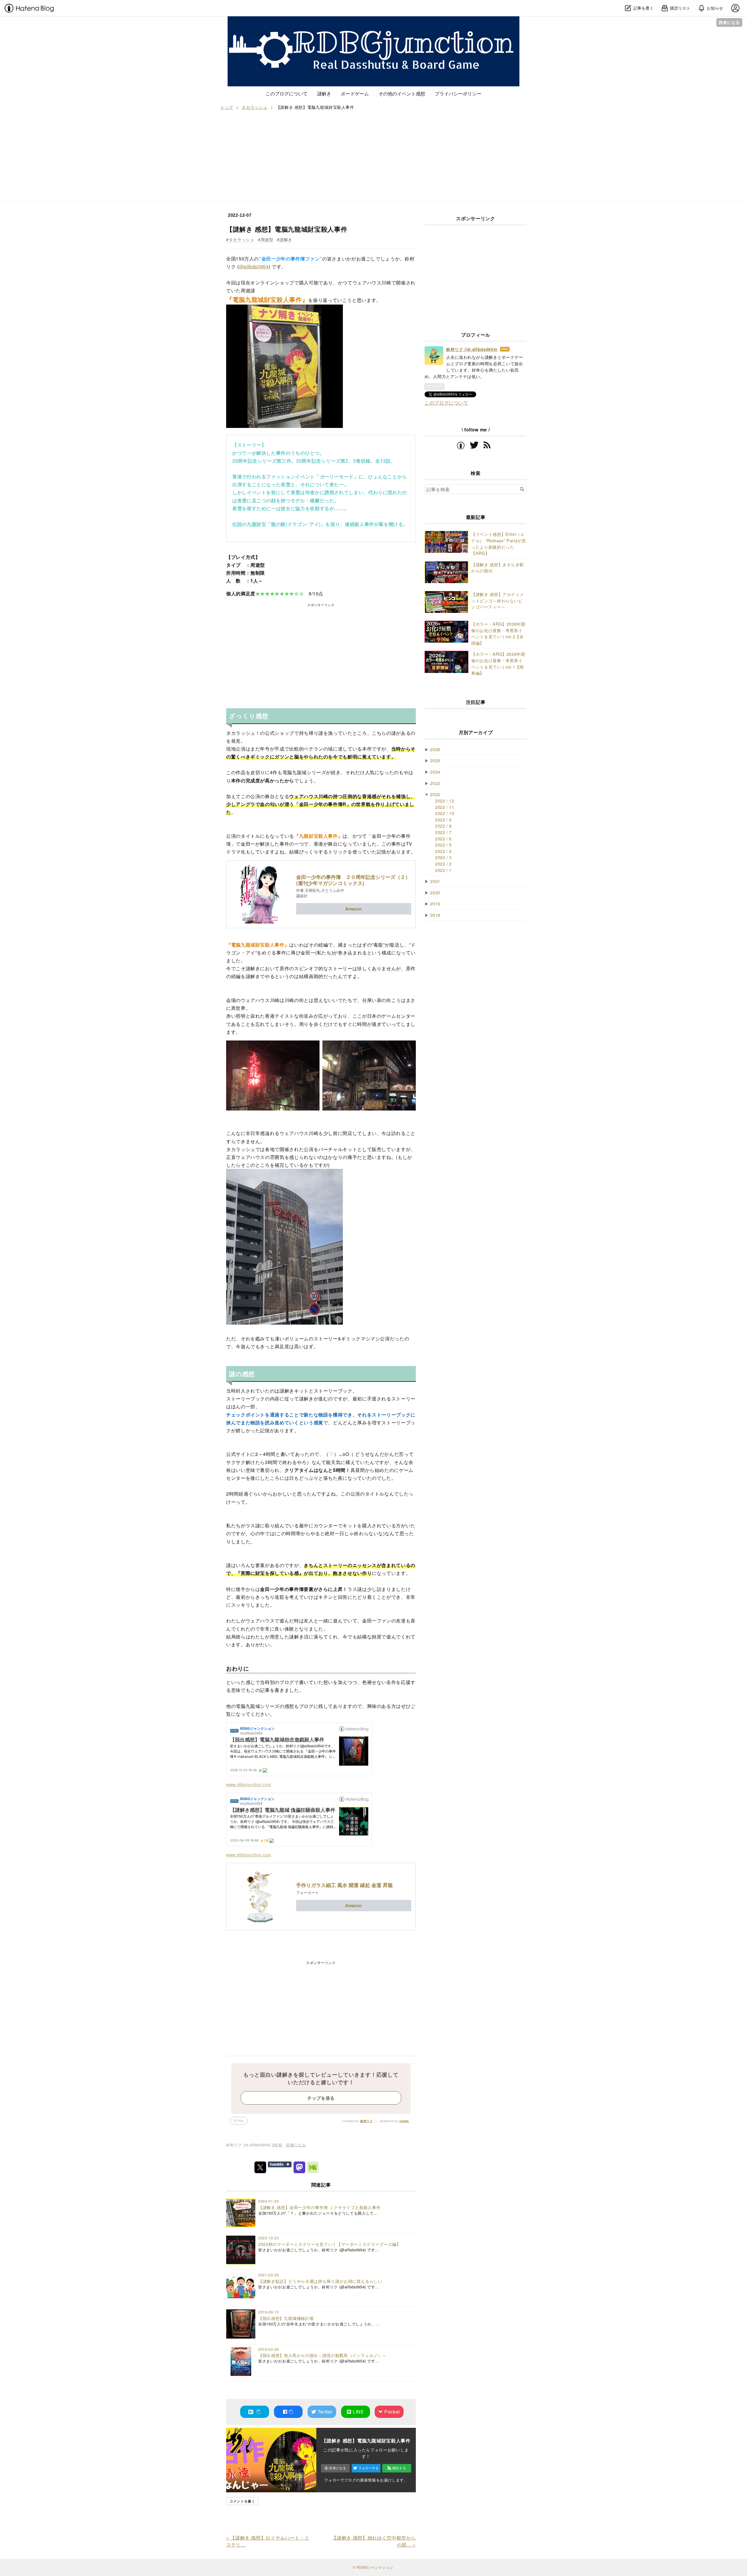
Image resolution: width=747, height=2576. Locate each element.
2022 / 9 (443, 820)
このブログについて (287, 93)
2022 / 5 (443, 845)
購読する (399, 2468)
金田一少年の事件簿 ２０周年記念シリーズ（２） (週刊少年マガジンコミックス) (353, 880)
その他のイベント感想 (402, 93)
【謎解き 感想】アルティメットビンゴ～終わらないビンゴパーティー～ (498, 600)
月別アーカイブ (476, 732)
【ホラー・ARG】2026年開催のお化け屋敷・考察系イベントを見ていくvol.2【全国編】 (498, 633)
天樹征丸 (313, 890)
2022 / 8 (443, 826)
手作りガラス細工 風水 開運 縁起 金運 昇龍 (344, 1885)
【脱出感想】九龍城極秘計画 (286, 2318)
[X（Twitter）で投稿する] (260, 2167)
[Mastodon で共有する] (299, 2167)
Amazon (354, 909)
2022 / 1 (443, 870)
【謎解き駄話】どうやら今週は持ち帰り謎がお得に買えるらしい (320, 2281)
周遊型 (267, 239)
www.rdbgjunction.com (249, 1784)
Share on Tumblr (280, 2164)
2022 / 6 (443, 838)
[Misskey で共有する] (313, 2167)
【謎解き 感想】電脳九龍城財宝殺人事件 (287, 229)
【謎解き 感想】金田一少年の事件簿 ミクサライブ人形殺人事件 (319, 2207)
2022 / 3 (443, 857)
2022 (435, 794)
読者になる (729, 22)
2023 (435, 783)
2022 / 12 (445, 801)
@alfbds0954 (254, 266)
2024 (435, 772)
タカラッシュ (241, 239)
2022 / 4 (443, 851)
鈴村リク (367, 2121)
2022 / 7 (443, 832)
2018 (435, 915)
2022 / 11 (445, 807)
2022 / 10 (445, 813)
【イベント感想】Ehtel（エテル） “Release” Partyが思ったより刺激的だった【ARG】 (499, 543)
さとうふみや (333, 890)
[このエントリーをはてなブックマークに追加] (254, 2412)
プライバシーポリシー (458, 93)
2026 (435, 749)
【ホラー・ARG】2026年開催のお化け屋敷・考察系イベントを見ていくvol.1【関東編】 (498, 663)
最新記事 (476, 517)
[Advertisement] (373, 154)
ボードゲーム (355, 93)
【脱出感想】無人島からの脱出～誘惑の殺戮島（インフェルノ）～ (322, 2355)
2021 (435, 881)
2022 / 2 (443, 864)
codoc (404, 2121)
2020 (435, 892)
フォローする (369, 2468)
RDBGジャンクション (373, 22)
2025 (435, 760)
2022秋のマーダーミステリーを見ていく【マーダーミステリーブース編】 (329, 2244)
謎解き (324, 93)
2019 (435, 904)
